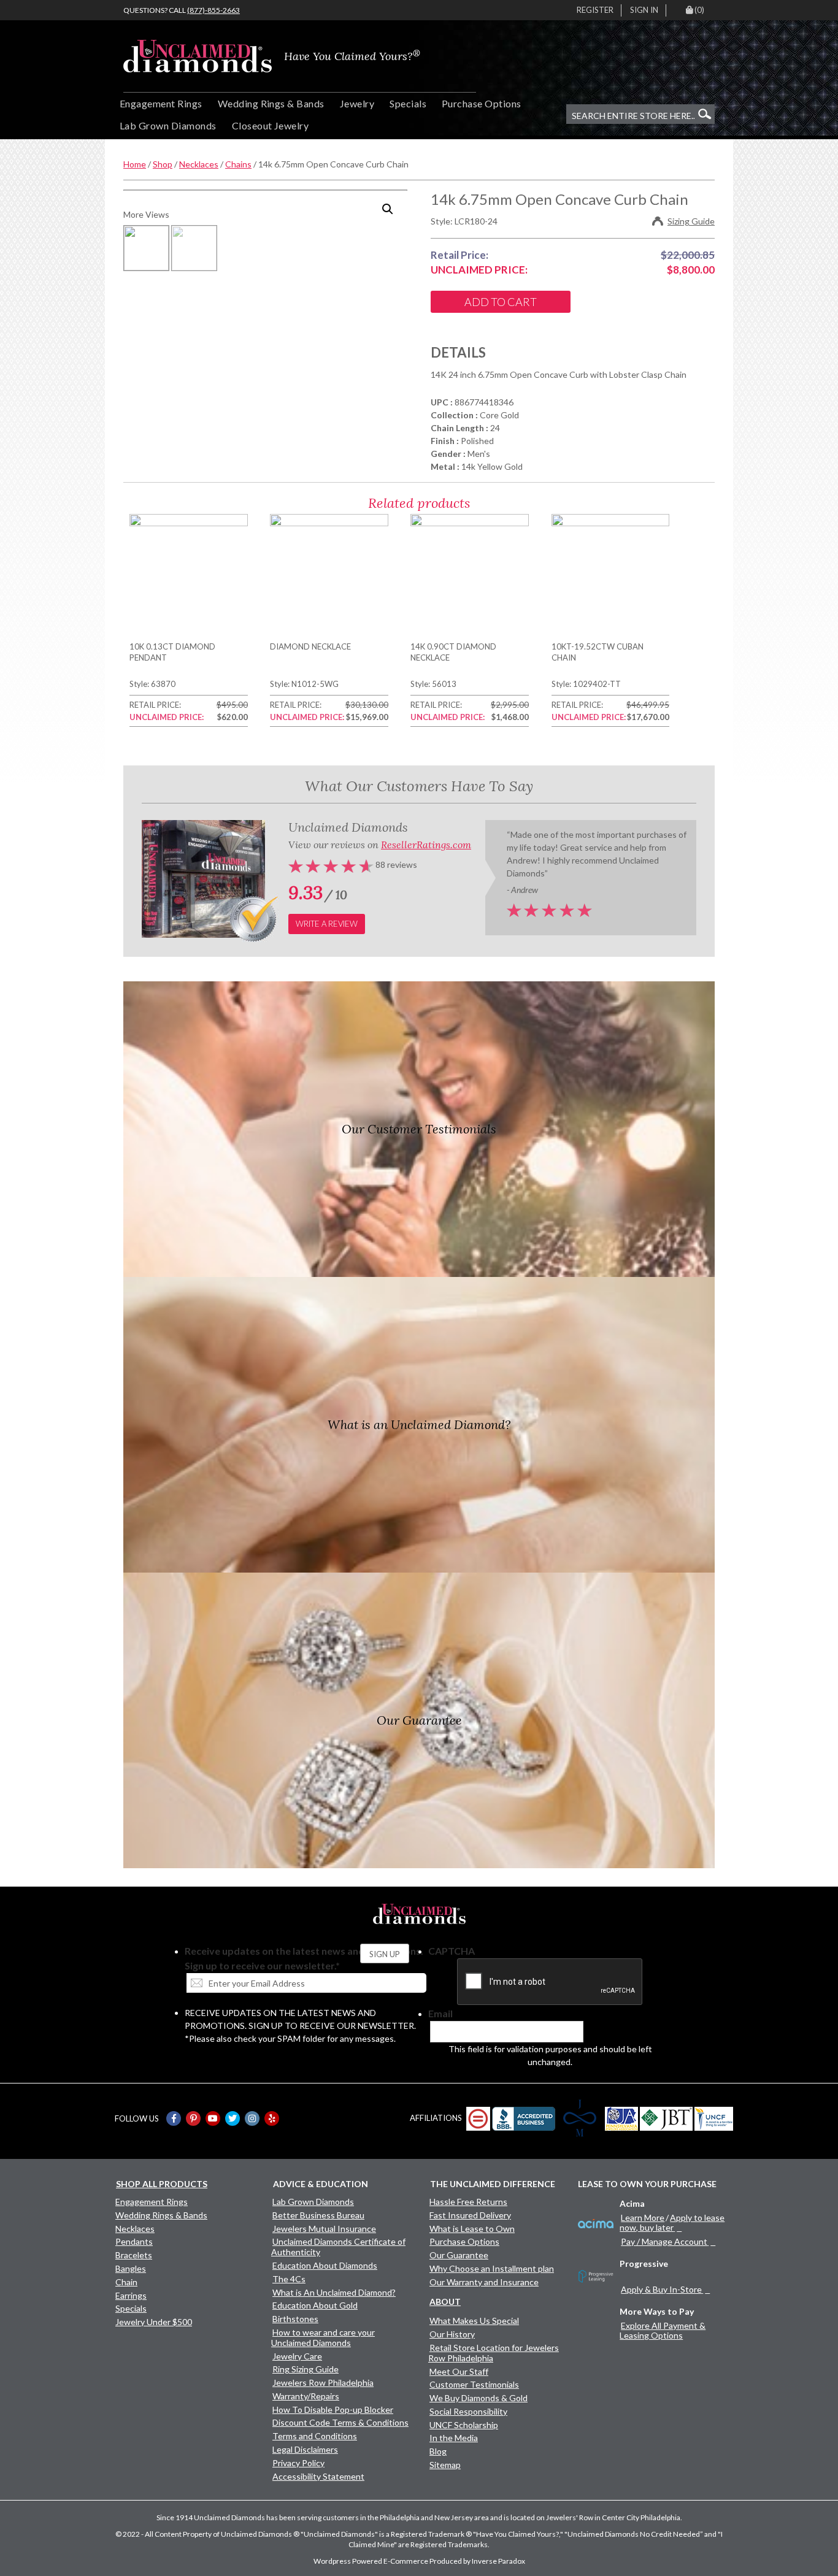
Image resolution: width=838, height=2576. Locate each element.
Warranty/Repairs (306, 2396)
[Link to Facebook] (174, 2118)
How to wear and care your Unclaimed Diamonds (323, 2337)
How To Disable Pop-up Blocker (333, 2409)
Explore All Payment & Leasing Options (663, 2330)
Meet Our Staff (459, 2371)
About (445, 2302)
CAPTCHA (452, 1951)
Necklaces (199, 164)
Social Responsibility (468, 2411)
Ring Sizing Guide (306, 2369)
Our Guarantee (459, 2255)
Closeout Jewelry (271, 125)
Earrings (131, 2295)
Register (595, 10)
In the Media (454, 2438)
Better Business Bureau (318, 2215)
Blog (438, 2451)
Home (135, 164)
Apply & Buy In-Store (661, 2289)
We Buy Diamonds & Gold (479, 2398)
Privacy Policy (298, 2463)
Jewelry (357, 103)
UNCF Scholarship (464, 2425)
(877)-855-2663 (213, 10)
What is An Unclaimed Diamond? (334, 2292)
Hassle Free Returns (468, 2202)
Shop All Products (162, 2184)
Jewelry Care (297, 2356)
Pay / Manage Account (664, 2241)
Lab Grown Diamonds (168, 125)
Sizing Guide (691, 221)
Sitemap (445, 2465)
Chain (126, 2282)
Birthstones (295, 2319)
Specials (408, 103)
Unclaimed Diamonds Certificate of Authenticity (338, 2247)
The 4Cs (289, 2279)
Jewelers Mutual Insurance (324, 2229)
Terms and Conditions (315, 2436)
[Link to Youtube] (213, 2118)
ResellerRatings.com (426, 845)
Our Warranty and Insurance (484, 2282)
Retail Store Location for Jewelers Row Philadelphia (494, 2353)
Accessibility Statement (318, 2476)
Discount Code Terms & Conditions (340, 2422)
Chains (238, 164)
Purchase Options (482, 103)
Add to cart (501, 302)
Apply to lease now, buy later (672, 2222)
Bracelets (134, 2255)
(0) (699, 10)
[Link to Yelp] (272, 2118)
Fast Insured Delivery (470, 2215)
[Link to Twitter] (233, 2118)
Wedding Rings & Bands (271, 103)
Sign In (644, 10)
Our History (452, 2334)
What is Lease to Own (472, 2229)
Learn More (643, 2218)
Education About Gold (315, 2305)
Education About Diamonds (325, 2265)
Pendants (134, 2241)
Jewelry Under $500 (154, 2322)
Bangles (131, 2268)
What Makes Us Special (474, 2321)
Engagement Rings (161, 103)
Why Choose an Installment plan (492, 2268)
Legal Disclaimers (305, 2449)
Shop (163, 164)
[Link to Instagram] (252, 2118)
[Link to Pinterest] (193, 2118)
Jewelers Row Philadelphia (323, 2382)
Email (440, 2013)
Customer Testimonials (474, 2384)
